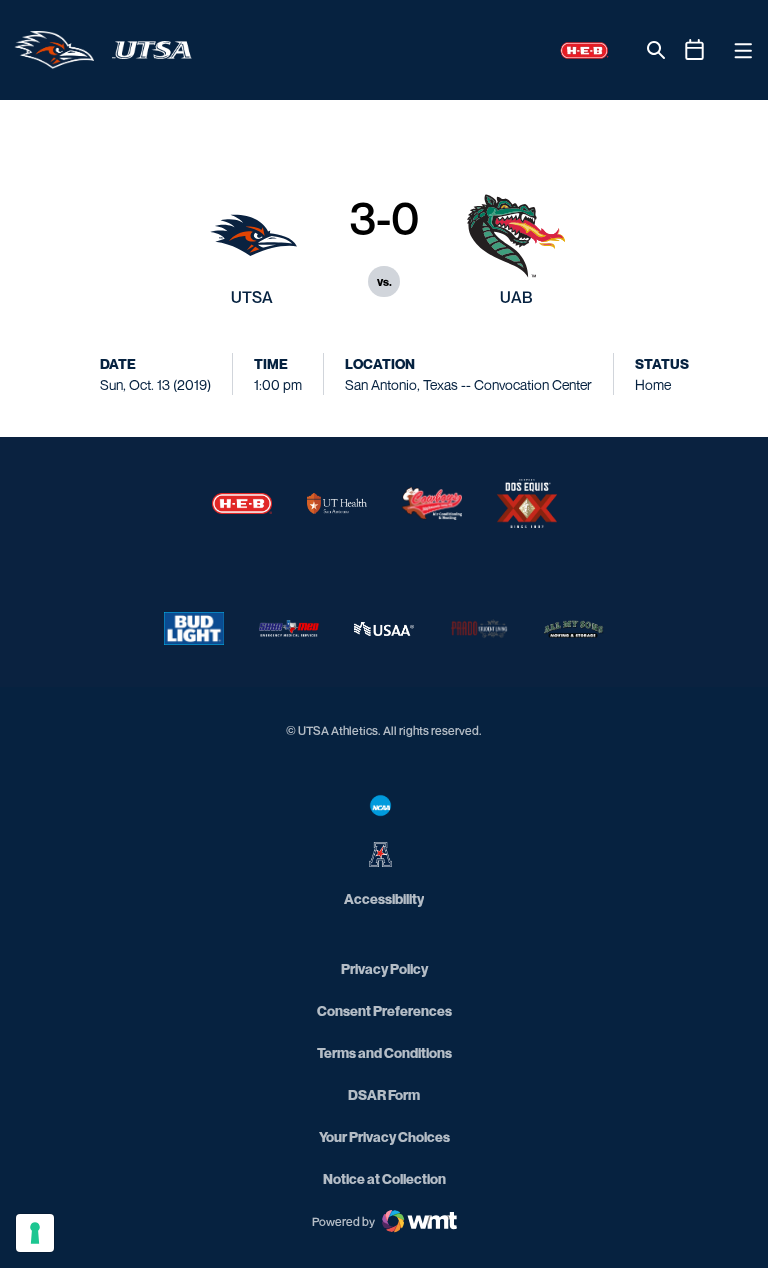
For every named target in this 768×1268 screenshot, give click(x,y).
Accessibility (384, 898)
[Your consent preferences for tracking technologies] (35, 1233)
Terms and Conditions (384, 1052)
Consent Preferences (384, 1010)
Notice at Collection (384, 1178)
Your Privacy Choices (384, 1136)
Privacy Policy (384, 968)
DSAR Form (384, 1094)
